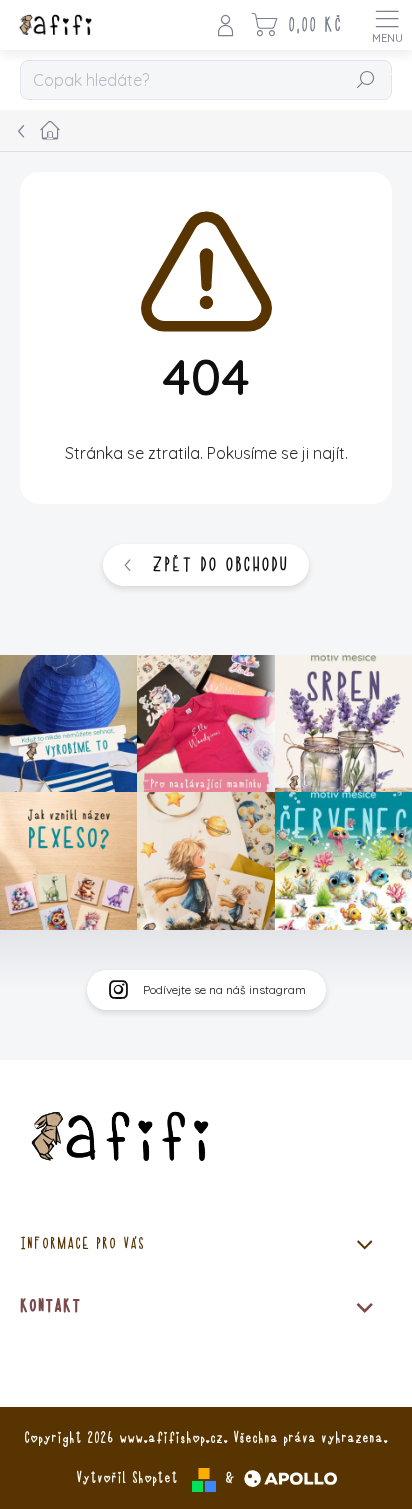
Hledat (366, 81)
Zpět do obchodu (220, 565)
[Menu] (387, 25)
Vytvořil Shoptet (127, 1478)
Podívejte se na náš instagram (224, 989)
